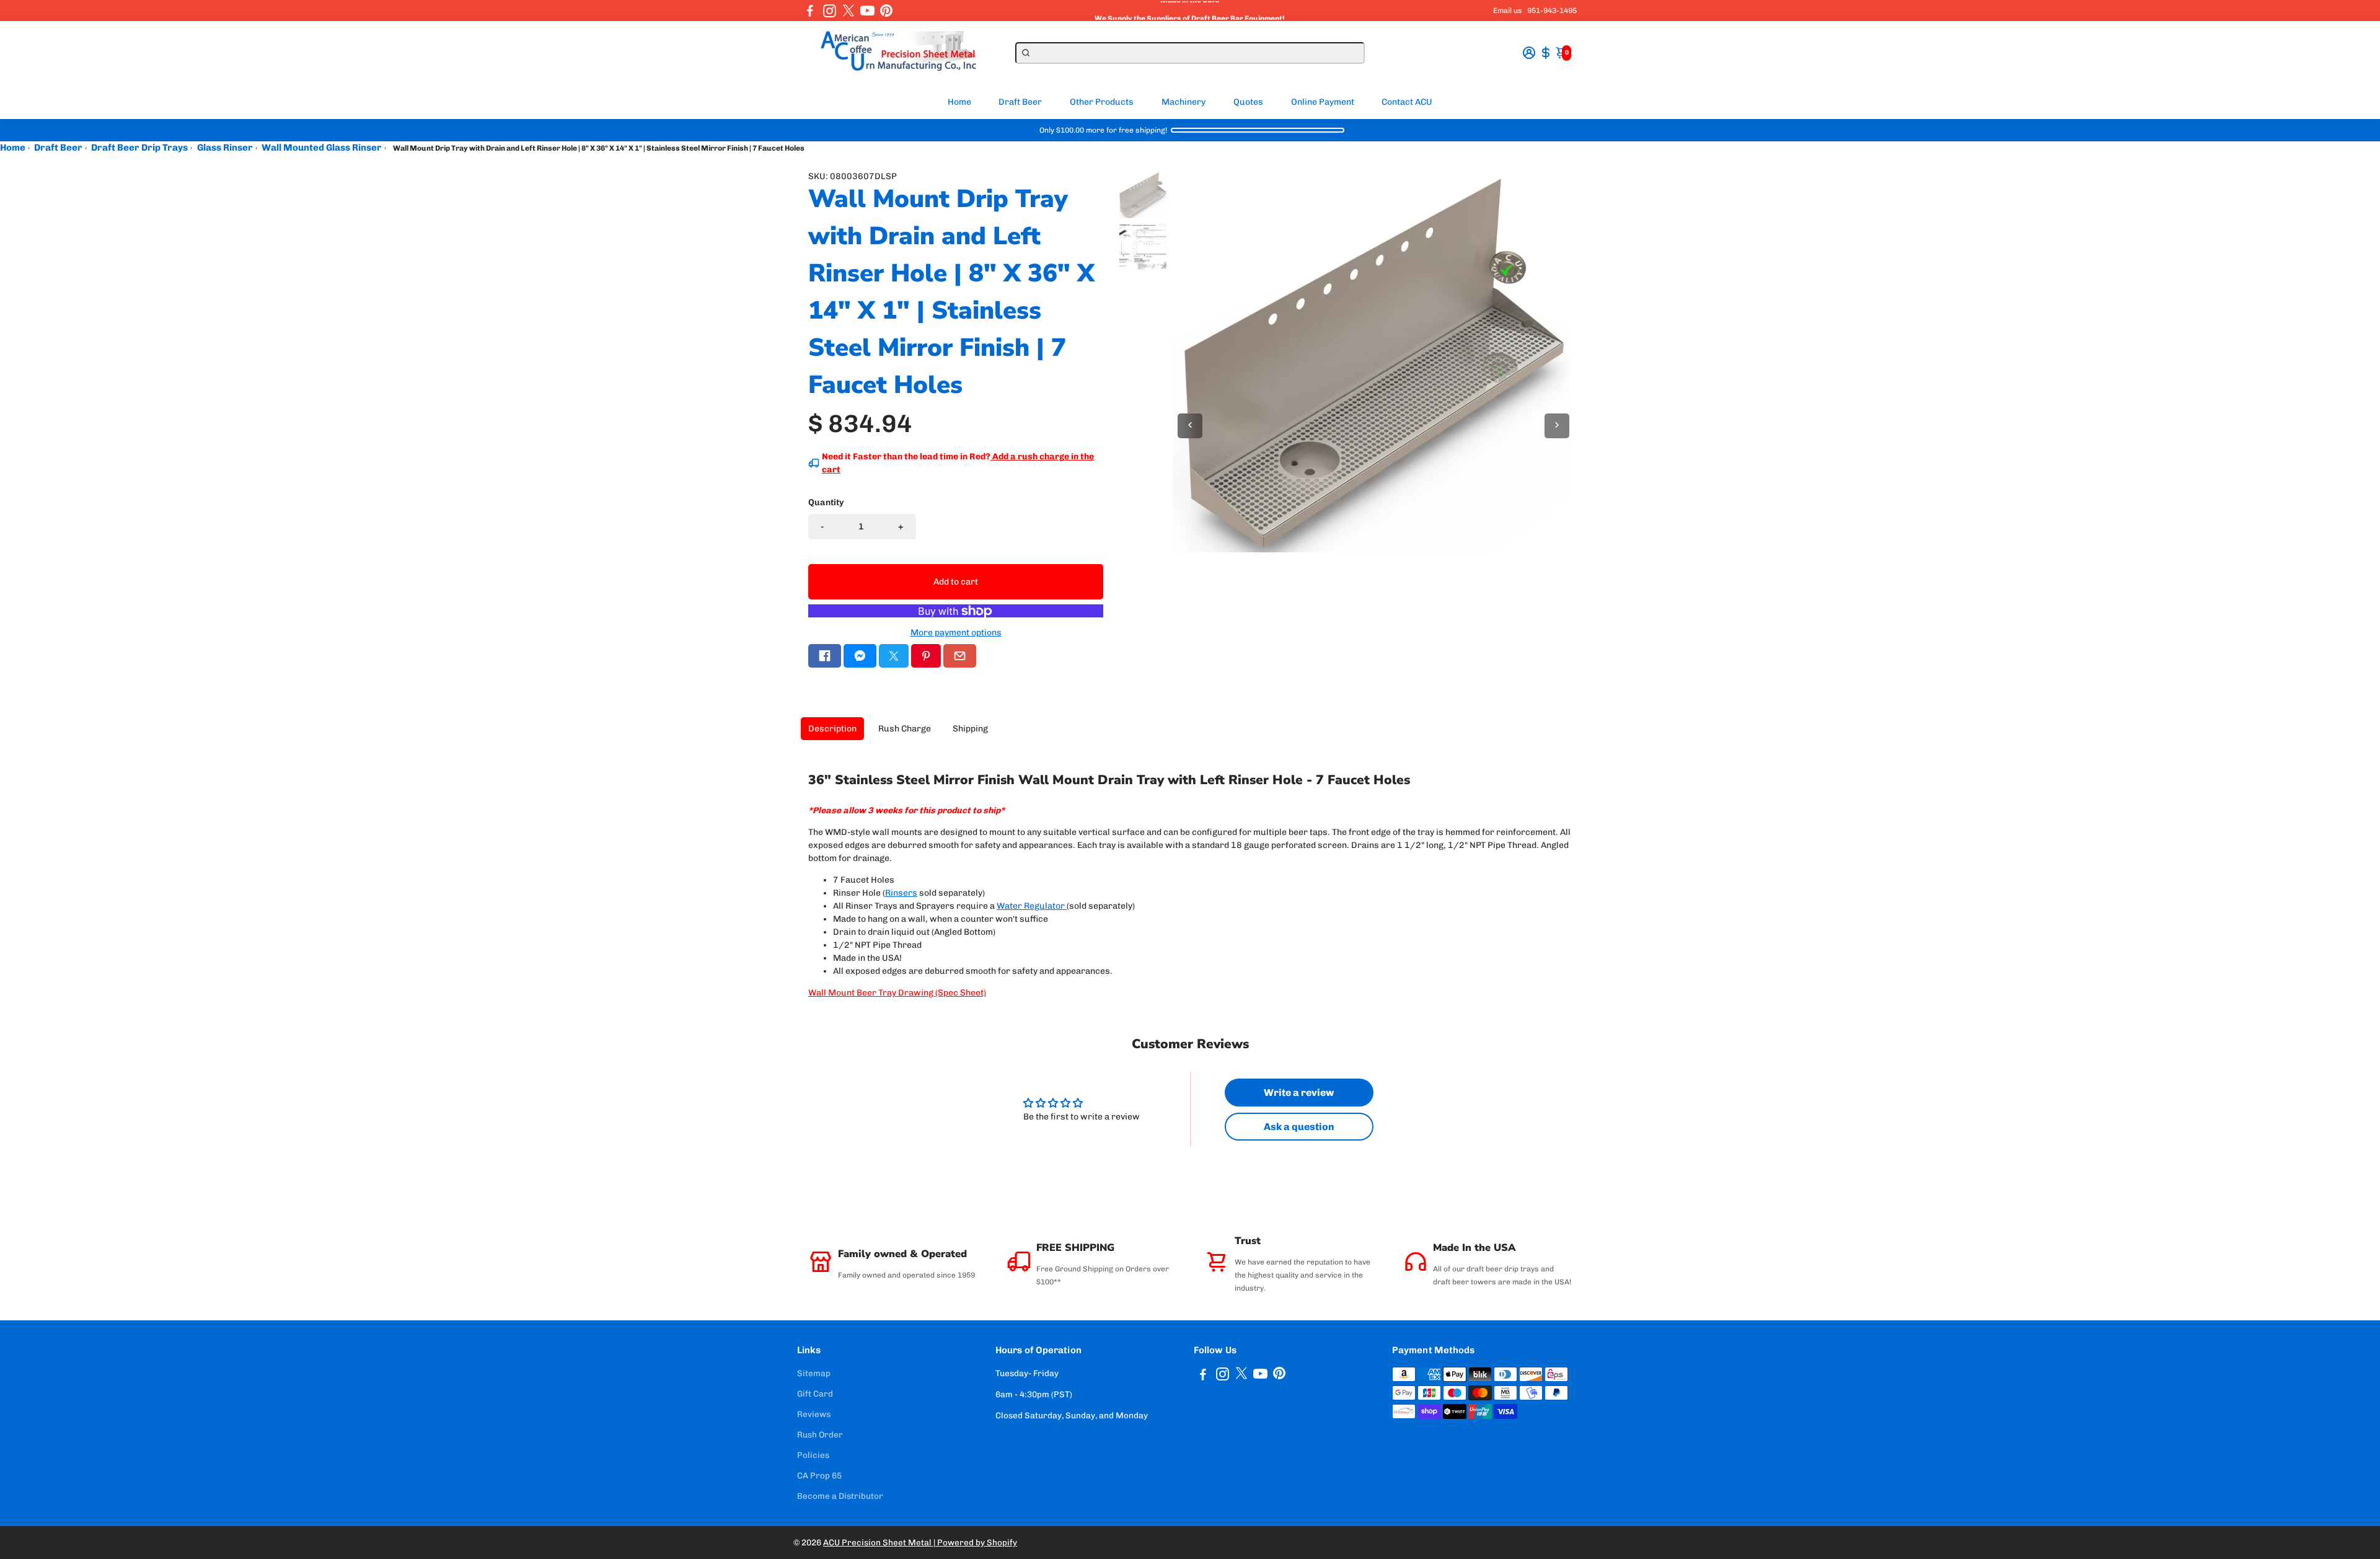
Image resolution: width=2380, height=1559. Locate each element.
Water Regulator (1031, 906)
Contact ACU (1407, 102)
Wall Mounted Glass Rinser (322, 148)
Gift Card (815, 1393)
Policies (813, 1455)
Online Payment (1323, 102)
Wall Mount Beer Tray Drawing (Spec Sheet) (897, 993)
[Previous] (1190, 426)
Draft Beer (1020, 102)
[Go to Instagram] (830, 11)
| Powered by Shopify (975, 1542)
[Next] (1557, 426)
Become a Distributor (840, 1496)
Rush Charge (905, 729)
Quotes (1248, 102)
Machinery (1183, 102)
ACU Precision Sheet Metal (878, 1542)
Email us (1508, 11)
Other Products (1102, 102)
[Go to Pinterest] (886, 11)
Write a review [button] (1299, 1093)
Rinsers (901, 893)
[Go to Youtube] (867, 11)
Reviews (814, 1414)
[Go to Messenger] (860, 656)
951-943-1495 (1552, 11)
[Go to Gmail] (960, 656)
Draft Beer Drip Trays (139, 148)
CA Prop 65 (819, 1475)
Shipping (970, 729)
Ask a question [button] (1299, 1127)
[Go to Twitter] (848, 11)
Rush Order (820, 1434)
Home (959, 102)
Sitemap (814, 1373)
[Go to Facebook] (810, 11)
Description (832, 729)
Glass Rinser (225, 148)
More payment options (956, 633)
